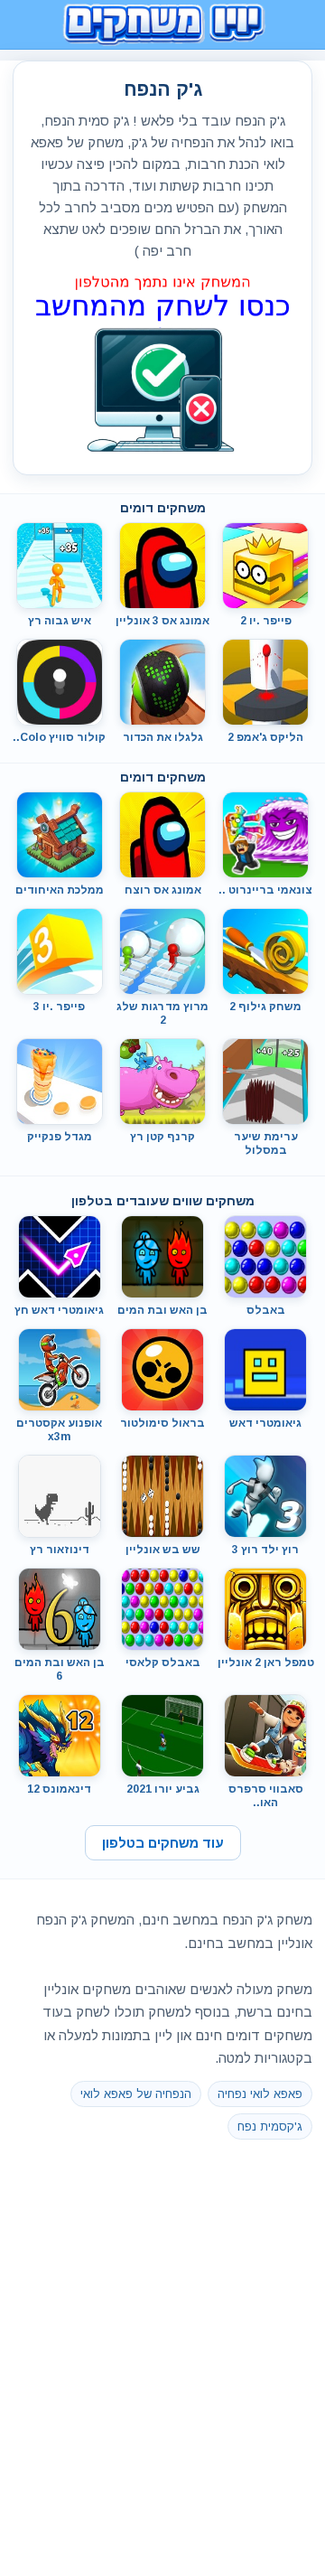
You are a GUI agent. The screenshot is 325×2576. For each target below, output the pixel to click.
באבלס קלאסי (163, 1663)
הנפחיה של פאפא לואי (136, 2094)
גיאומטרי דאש (265, 1423)
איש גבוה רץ (60, 621)
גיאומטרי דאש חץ (59, 1310)
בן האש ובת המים (162, 1310)
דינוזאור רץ (60, 1550)
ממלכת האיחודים (60, 890)
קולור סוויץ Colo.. (59, 737)
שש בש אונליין (163, 1550)
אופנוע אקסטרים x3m (59, 1430)
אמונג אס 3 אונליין (162, 621)
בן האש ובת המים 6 (60, 1669)
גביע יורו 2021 (163, 1789)
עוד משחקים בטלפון (163, 1843)
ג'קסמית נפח (270, 2126)
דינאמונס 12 (59, 1789)
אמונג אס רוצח (163, 890)
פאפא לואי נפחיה (260, 2094)
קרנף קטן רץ (162, 1137)
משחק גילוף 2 (265, 1007)
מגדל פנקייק (60, 1137)
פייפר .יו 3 (59, 1007)
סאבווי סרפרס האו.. (266, 1796)
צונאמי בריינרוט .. (265, 890)
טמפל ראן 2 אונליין (266, 1663)
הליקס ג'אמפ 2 (265, 737)
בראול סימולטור (162, 1423)
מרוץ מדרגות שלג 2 (162, 1013)
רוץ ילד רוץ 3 (265, 1550)
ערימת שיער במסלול (266, 1143)
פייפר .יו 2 (266, 621)
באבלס (266, 1310)
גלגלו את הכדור (163, 737)
